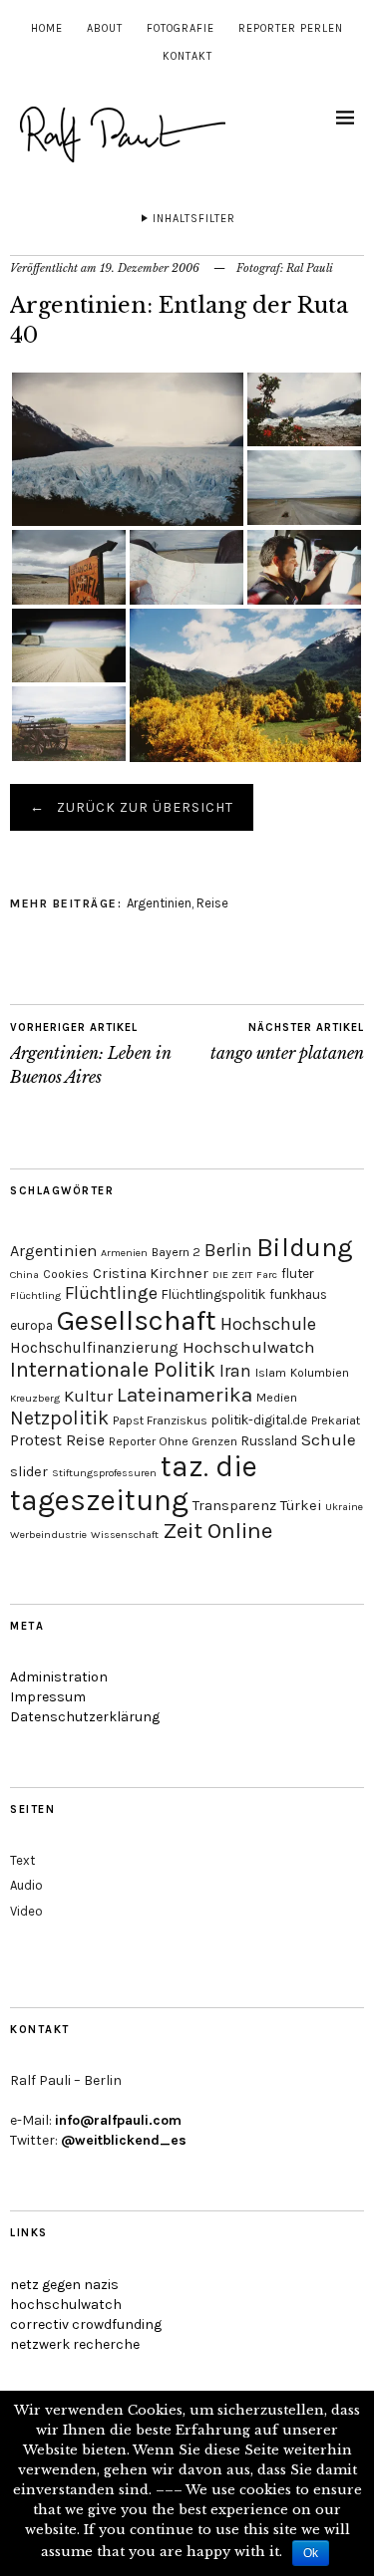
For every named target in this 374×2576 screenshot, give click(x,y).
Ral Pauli (310, 268)
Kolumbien (320, 1373)
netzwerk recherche (75, 2344)
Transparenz (234, 1506)
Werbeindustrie (48, 1535)
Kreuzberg (35, 1398)
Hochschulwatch (249, 1347)
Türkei (301, 1506)
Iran (235, 1371)
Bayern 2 (176, 1252)
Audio (26, 1885)
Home (47, 28)
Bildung (305, 1248)
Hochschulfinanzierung (94, 1348)
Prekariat (336, 1420)
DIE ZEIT (232, 1275)
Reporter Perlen (291, 28)
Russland (269, 1441)
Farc (267, 1275)
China (24, 1275)
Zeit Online (217, 1531)
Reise (212, 903)
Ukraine (344, 1507)
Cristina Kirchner (151, 1274)
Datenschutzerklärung (85, 1717)
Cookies (66, 1274)
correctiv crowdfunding (86, 2324)
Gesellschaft (137, 1320)
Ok (311, 2553)
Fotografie (181, 28)
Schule (329, 1439)
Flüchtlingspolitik (213, 1294)
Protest (36, 1440)
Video (26, 1911)
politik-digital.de (259, 1420)
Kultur (88, 1396)
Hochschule (268, 1324)
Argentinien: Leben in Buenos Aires (91, 1054)
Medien (277, 1398)
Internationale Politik (113, 1370)
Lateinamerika (185, 1395)
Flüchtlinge (111, 1293)
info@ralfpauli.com (118, 2120)
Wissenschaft (125, 1535)
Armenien (124, 1253)
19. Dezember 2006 (150, 268)
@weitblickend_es (124, 2140)
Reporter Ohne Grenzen (173, 1441)
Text (22, 1860)
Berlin (228, 1250)
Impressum (48, 1697)
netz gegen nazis (64, 2285)
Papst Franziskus (160, 1420)
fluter (298, 1274)
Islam (271, 1373)
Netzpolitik (59, 1418)
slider (29, 1472)
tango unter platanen (287, 1042)
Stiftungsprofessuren (104, 1473)
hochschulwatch (66, 2305)
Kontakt (187, 56)
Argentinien (159, 903)
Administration (59, 1677)
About (105, 28)
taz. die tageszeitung (134, 1483)
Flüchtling (35, 1295)
